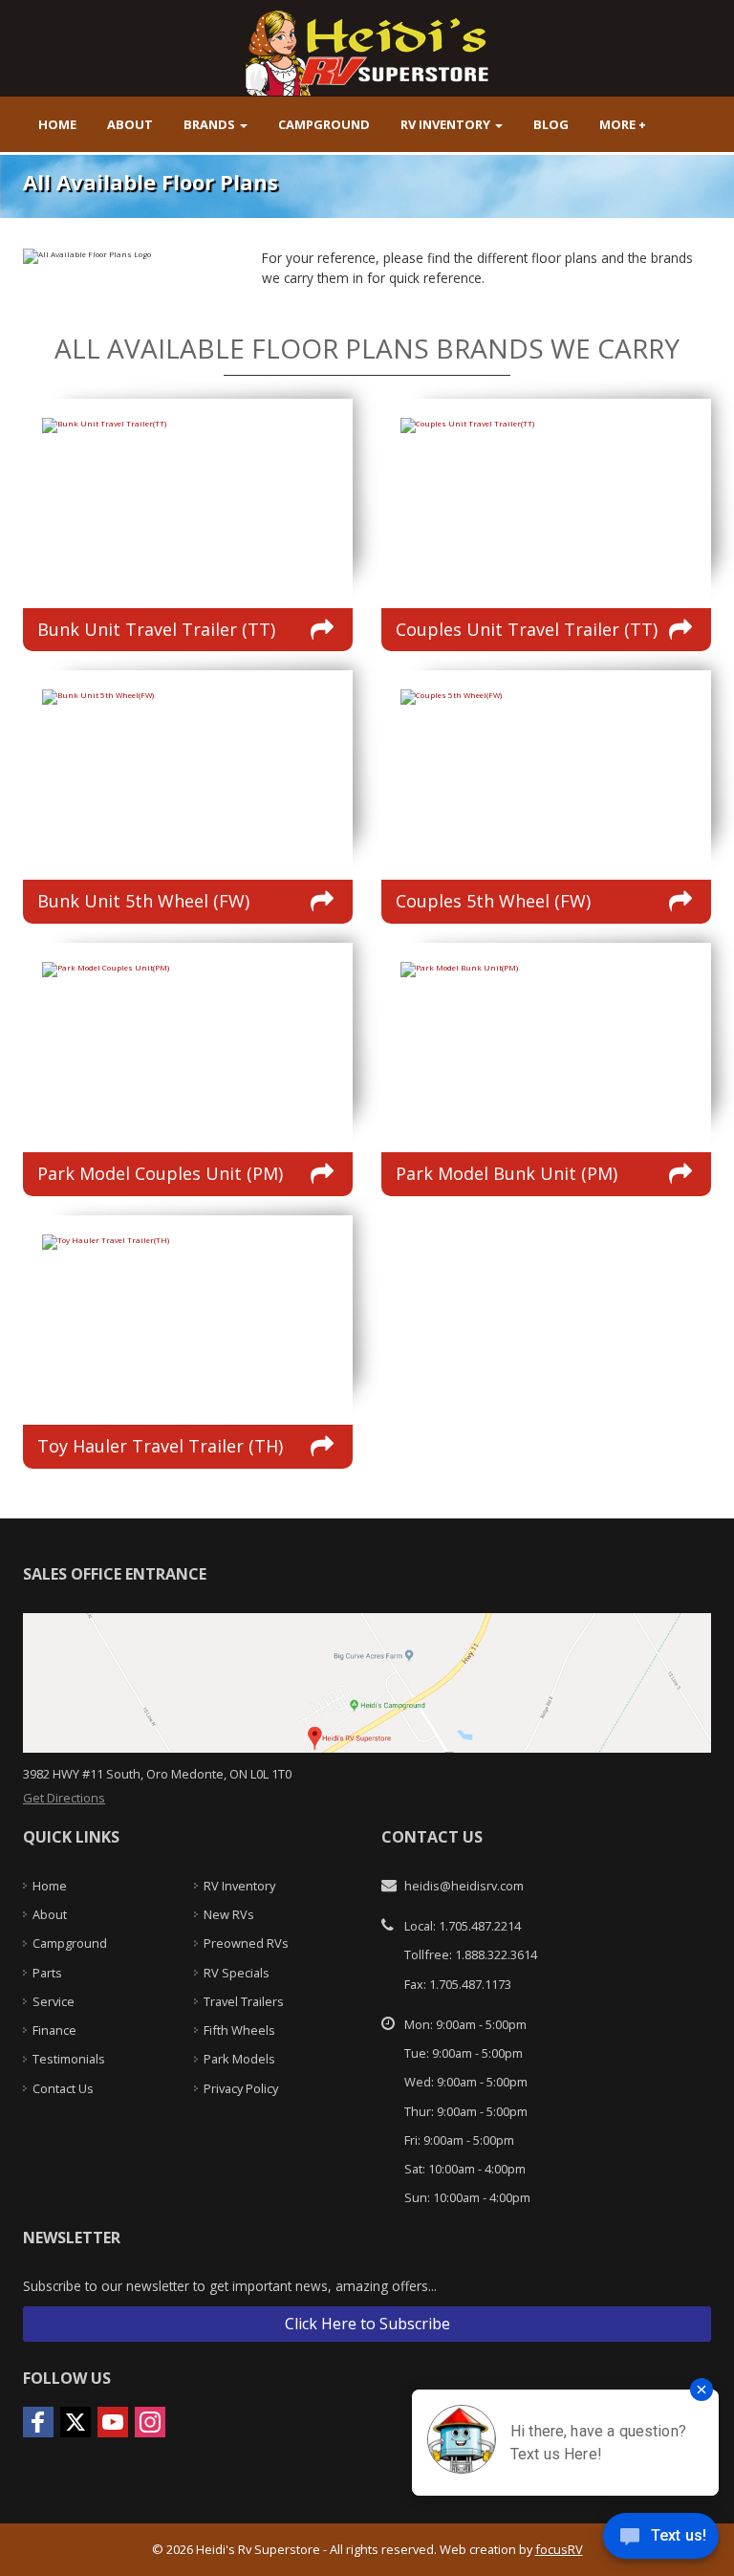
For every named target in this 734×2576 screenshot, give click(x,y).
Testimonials (69, 2059)
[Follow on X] (76, 2422)
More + (623, 124)
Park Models (239, 2059)
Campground (324, 124)
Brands (211, 124)
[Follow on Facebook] (38, 2422)
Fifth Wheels (239, 2030)
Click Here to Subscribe (367, 2324)
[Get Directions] (367, 1681)
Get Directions (64, 1798)
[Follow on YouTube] (113, 2422)
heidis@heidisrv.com (464, 1886)
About (130, 124)
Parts (47, 1973)
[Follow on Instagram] (150, 2422)
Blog (551, 124)
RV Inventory (447, 124)
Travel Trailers (244, 2001)
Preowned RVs (246, 1943)
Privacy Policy (241, 2088)
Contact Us (63, 2088)
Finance (54, 2030)
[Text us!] (661, 2539)
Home (57, 124)
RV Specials (237, 1973)
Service (54, 2001)
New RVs (229, 1914)
